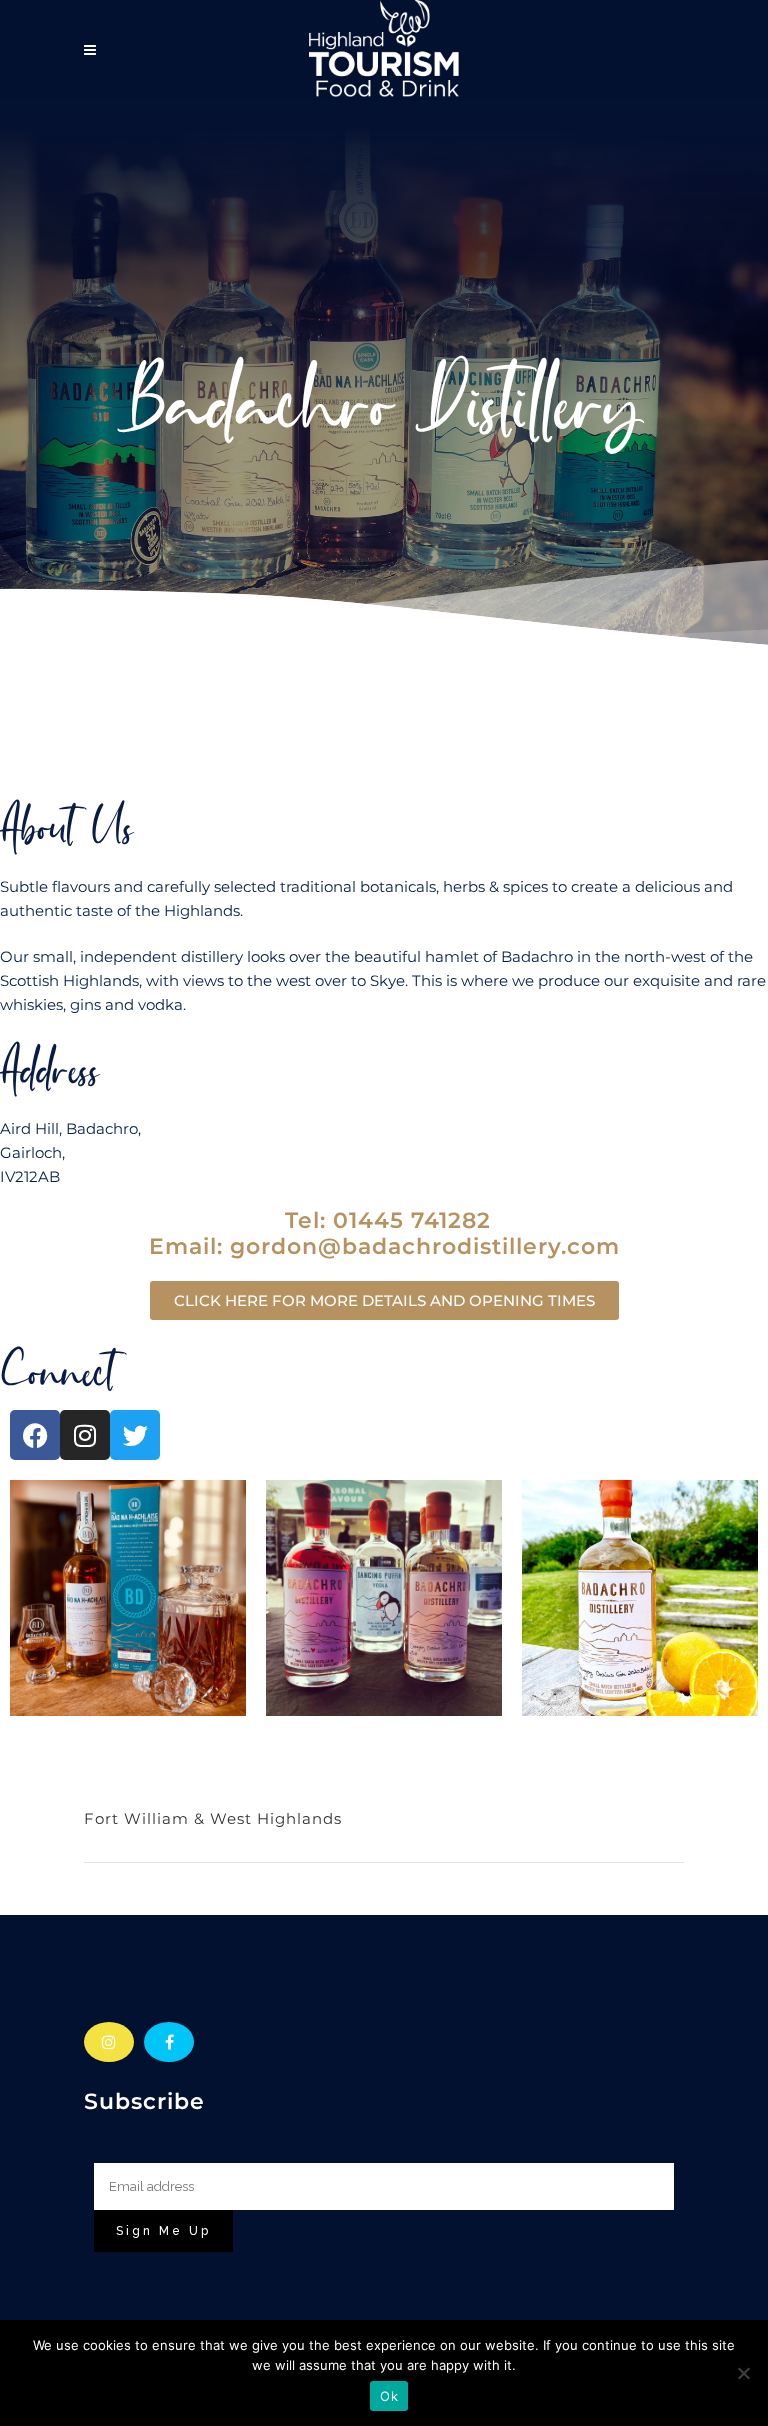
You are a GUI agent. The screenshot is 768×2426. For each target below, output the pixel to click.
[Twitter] (135, 1435)
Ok (389, 2396)
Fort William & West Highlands (213, 1818)
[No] (743, 2373)
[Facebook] (35, 1435)
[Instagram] (85, 1435)
